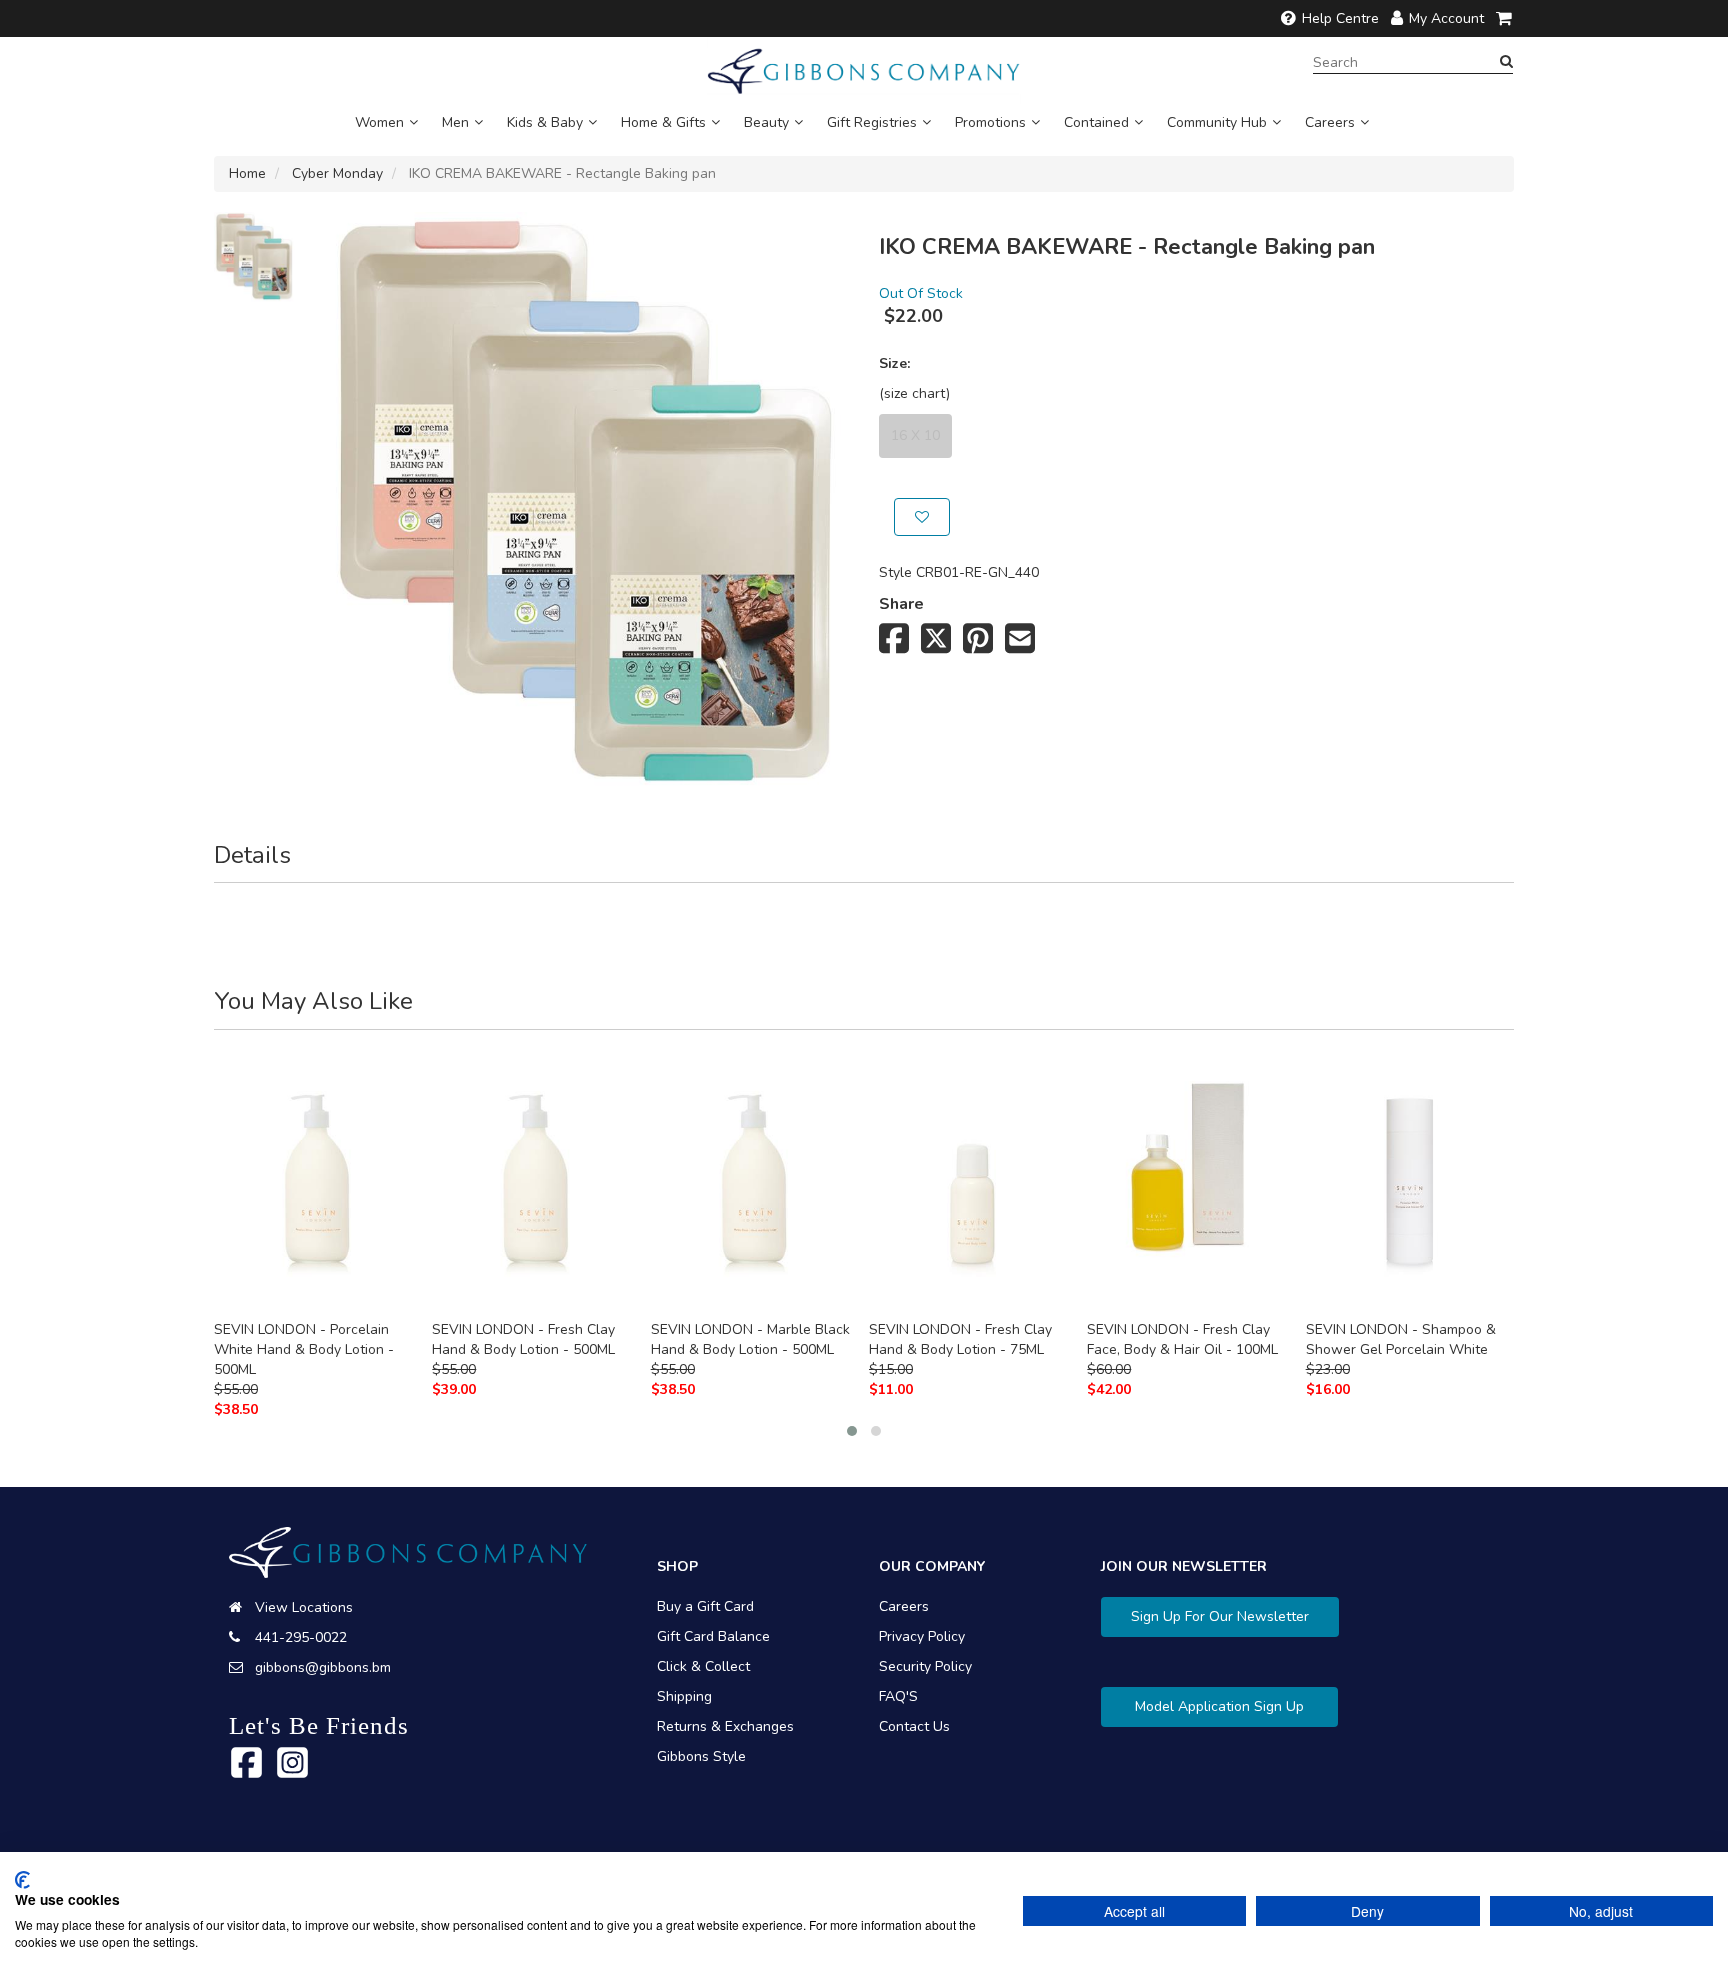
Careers (1330, 122)
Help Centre (1340, 18)
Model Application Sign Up (1219, 1706)
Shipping (684, 1696)
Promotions (990, 122)
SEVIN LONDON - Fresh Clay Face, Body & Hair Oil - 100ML (1182, 1339)
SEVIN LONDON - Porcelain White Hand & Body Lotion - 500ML (304, 1349)
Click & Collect (703, 1666)
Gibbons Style (701, 1756)
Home (247, 173)
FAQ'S (898, 1696)
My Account (1446, 18)
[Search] (1506, 62)
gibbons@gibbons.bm (323, 1667)
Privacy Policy (922, 1636)
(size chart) (914, 393)
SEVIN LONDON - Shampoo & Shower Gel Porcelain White (1401, 1339)
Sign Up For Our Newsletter (1220, 1616)
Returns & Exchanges (725, 1726)
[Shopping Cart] (1505, 18)
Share (901, 604)
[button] (852, 1431)
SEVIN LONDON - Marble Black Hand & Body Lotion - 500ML (750, 1339)
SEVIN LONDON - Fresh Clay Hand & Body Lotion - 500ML (523, 1339)
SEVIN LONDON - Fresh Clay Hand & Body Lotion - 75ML (960, 1339)
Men (455, 122)
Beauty (766, 122)
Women (379, 122)
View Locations (304, 1607)
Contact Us (914, 1726)
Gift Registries (872, 122)
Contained (1096, 122)
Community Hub (1217, 122)
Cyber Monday (337, 173)
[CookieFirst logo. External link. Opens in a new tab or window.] (22, 1880)
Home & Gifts (663, 122)
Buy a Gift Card (705, 1606)
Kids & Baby (545, 122)
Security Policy (925, 1666)
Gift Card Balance (713, 1636)
